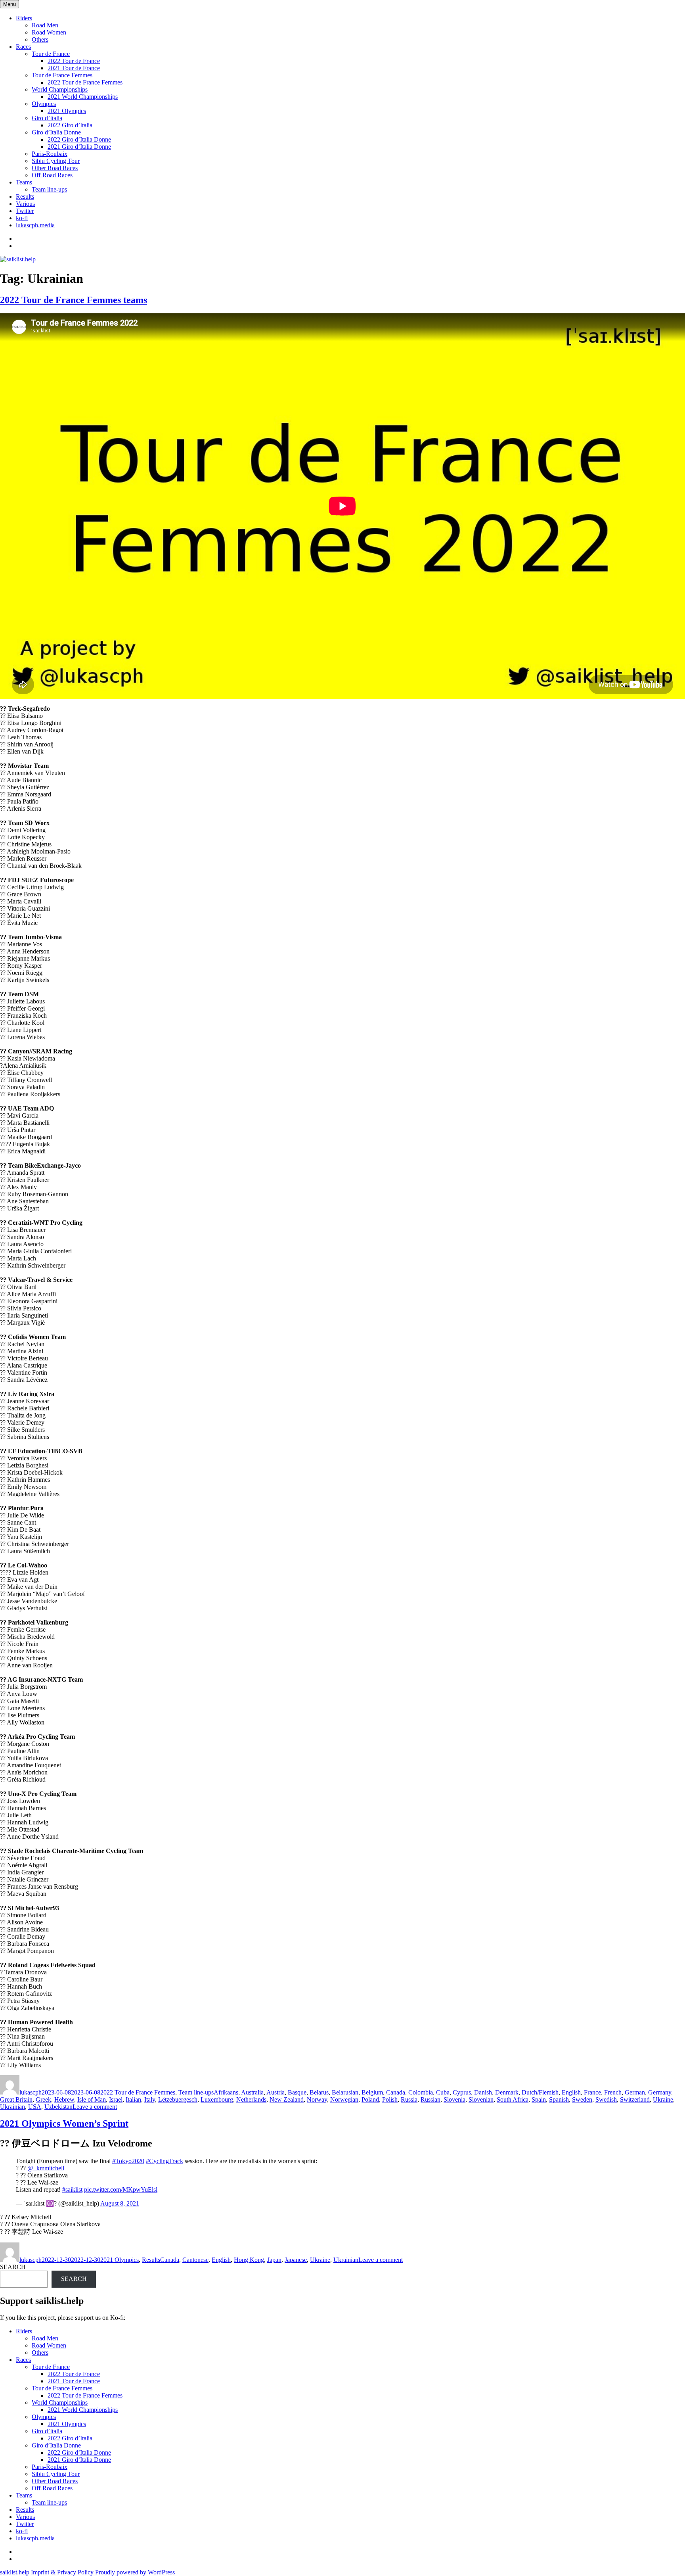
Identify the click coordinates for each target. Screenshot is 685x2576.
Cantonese (195, 2260)
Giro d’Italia (47, 118)
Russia (409, 2099)
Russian (431, 2099)
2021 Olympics (67, 111)
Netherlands (251, 2099)
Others (40, 39)
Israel (116, 2099)
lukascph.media (35, 225)
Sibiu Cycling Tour (56, 161)
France (592, 2092)
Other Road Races (55, 168)
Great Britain (16, 2099)
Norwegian (344, 2099)
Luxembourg (217, 2099)
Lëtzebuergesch (178, 2099)
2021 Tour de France (74, 68)
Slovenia (454, 2099)
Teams (24, 182)
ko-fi (22, 218)
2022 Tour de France (74, 61)
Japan (274, 2260)
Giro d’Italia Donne (56, 132)
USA (35, 2107)
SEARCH (13, 2267)
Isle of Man (92, 2099)
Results (25, 197)
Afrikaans (226, 2092)
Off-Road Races (52, 175)
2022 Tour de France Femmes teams (74, 300)
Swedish (606, 2099)
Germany (660, 2092)
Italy (150, 2099)
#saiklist (72, 2190)
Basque (297, 2092)
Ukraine (663, 2099)
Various (25, 204)
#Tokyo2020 (128, 2161)
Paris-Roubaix (50, 154)
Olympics (44, 104)
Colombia (421, 2092)
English (571, 2092)
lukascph (31, 2092)
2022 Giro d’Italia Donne (79, 139)
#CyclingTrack (165, 2161)
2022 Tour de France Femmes (85, 82)
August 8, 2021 (120, 2203)
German (635, 2092)
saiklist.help (15, 2572)
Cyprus (462, 2092)
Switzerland (635, 2099)
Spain (539, 2099)
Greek (43, 2099)
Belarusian (345, 2092)
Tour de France (51, 54)
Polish (390, 2099)
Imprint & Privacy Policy (62, 2572)
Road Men (45, 25)
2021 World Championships (83, 97)
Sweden (582, 2099)
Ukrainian (12, 2107)
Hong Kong (249, 2260)
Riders (24, 18)
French (613, 2092)
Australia (252, 2092)
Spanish (559, 2099)
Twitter (25, 211)
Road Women (49, 32)
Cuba (443, 2092)
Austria (276, 2092)
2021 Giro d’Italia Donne (79, 147)
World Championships (60, 89)
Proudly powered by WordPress (135, 2572)
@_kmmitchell (46, 2168)
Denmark (507, 2092)
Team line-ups (49, 189)
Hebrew (64, 2099)
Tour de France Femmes (62, 75)
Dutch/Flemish (540, 2092)
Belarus (319, 2092)
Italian (133, 2099)
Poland (370, 2099)
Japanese (296, 2260)
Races (23, 47)
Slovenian (481, 2099)
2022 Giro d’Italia (70, 125)
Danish (483, 2092)
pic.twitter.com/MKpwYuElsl (121, 2190)
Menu (10, 4)
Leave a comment (95, 2107)
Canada (396, 2092)
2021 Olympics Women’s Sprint (64, 2123)
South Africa (513, 2099)
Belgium (372, 2092)
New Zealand (287, 2099)
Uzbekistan (58, 2107)
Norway (317, 2099)
